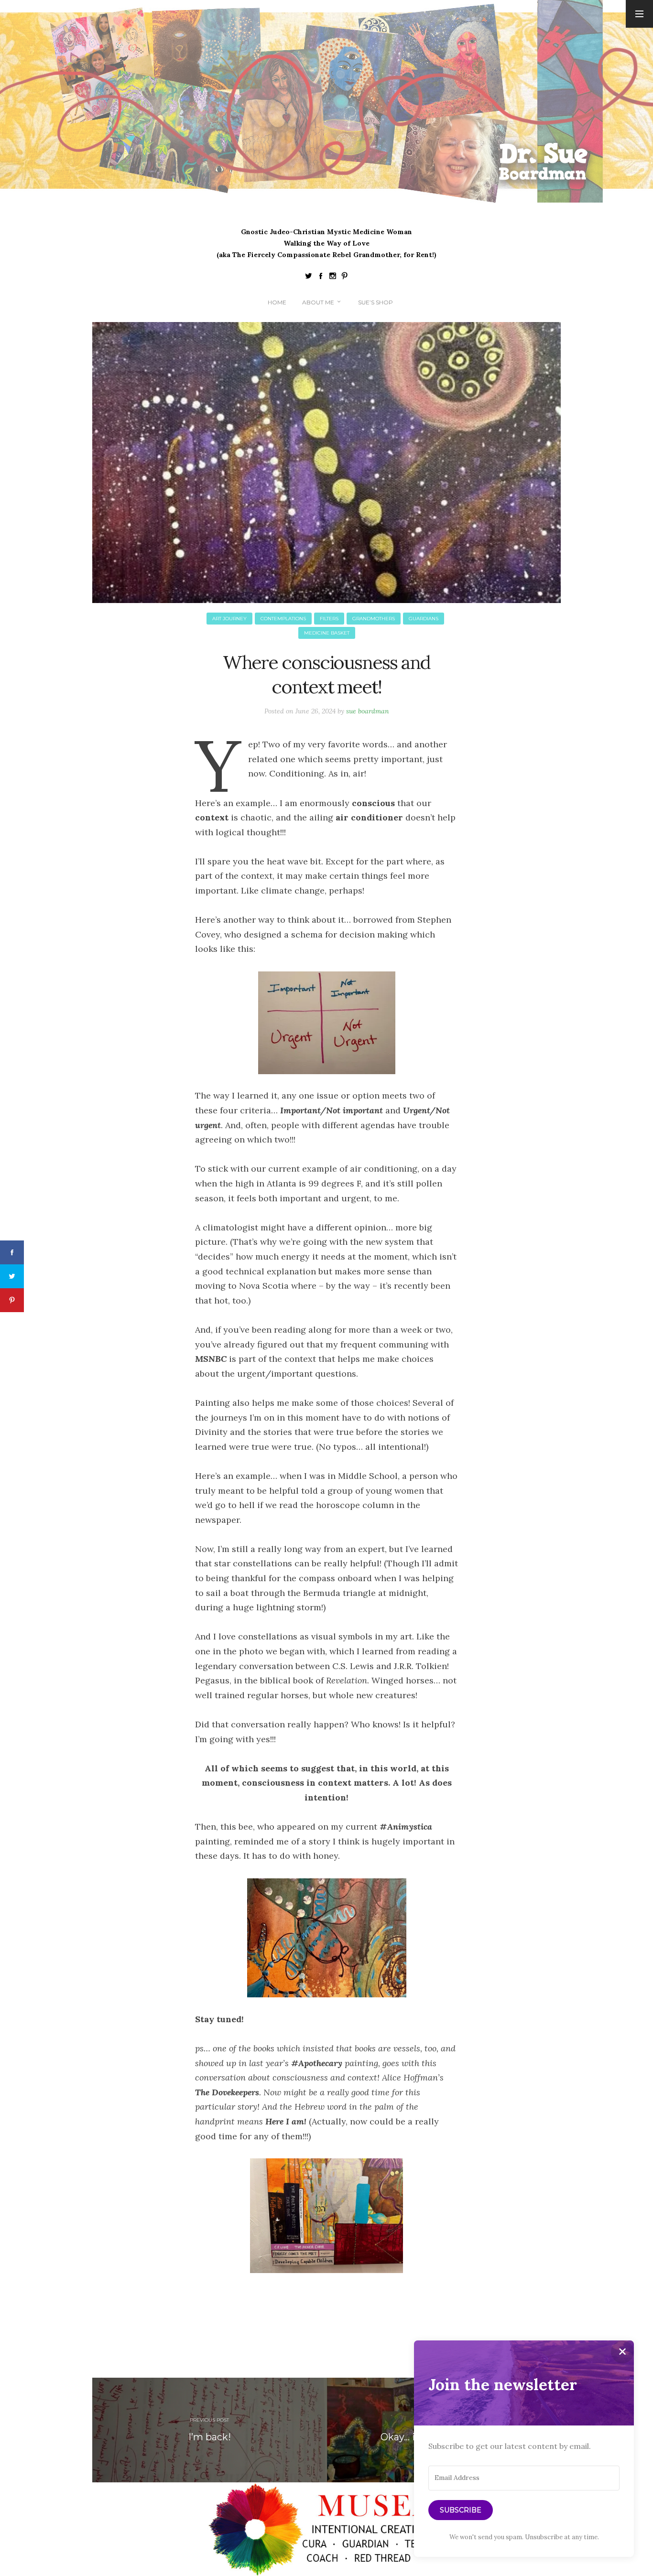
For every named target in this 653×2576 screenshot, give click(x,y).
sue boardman (368, 711)
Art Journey (229, 619)
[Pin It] (12, 1300)
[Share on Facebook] (12, 1252)
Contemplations (283, 619)
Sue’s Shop (375, 302)
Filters (329, 619)
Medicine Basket (327, 633)
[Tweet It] (12, 1276)
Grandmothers (374, 619)
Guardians (424, 619)
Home (277, 302)
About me (318, 302)
